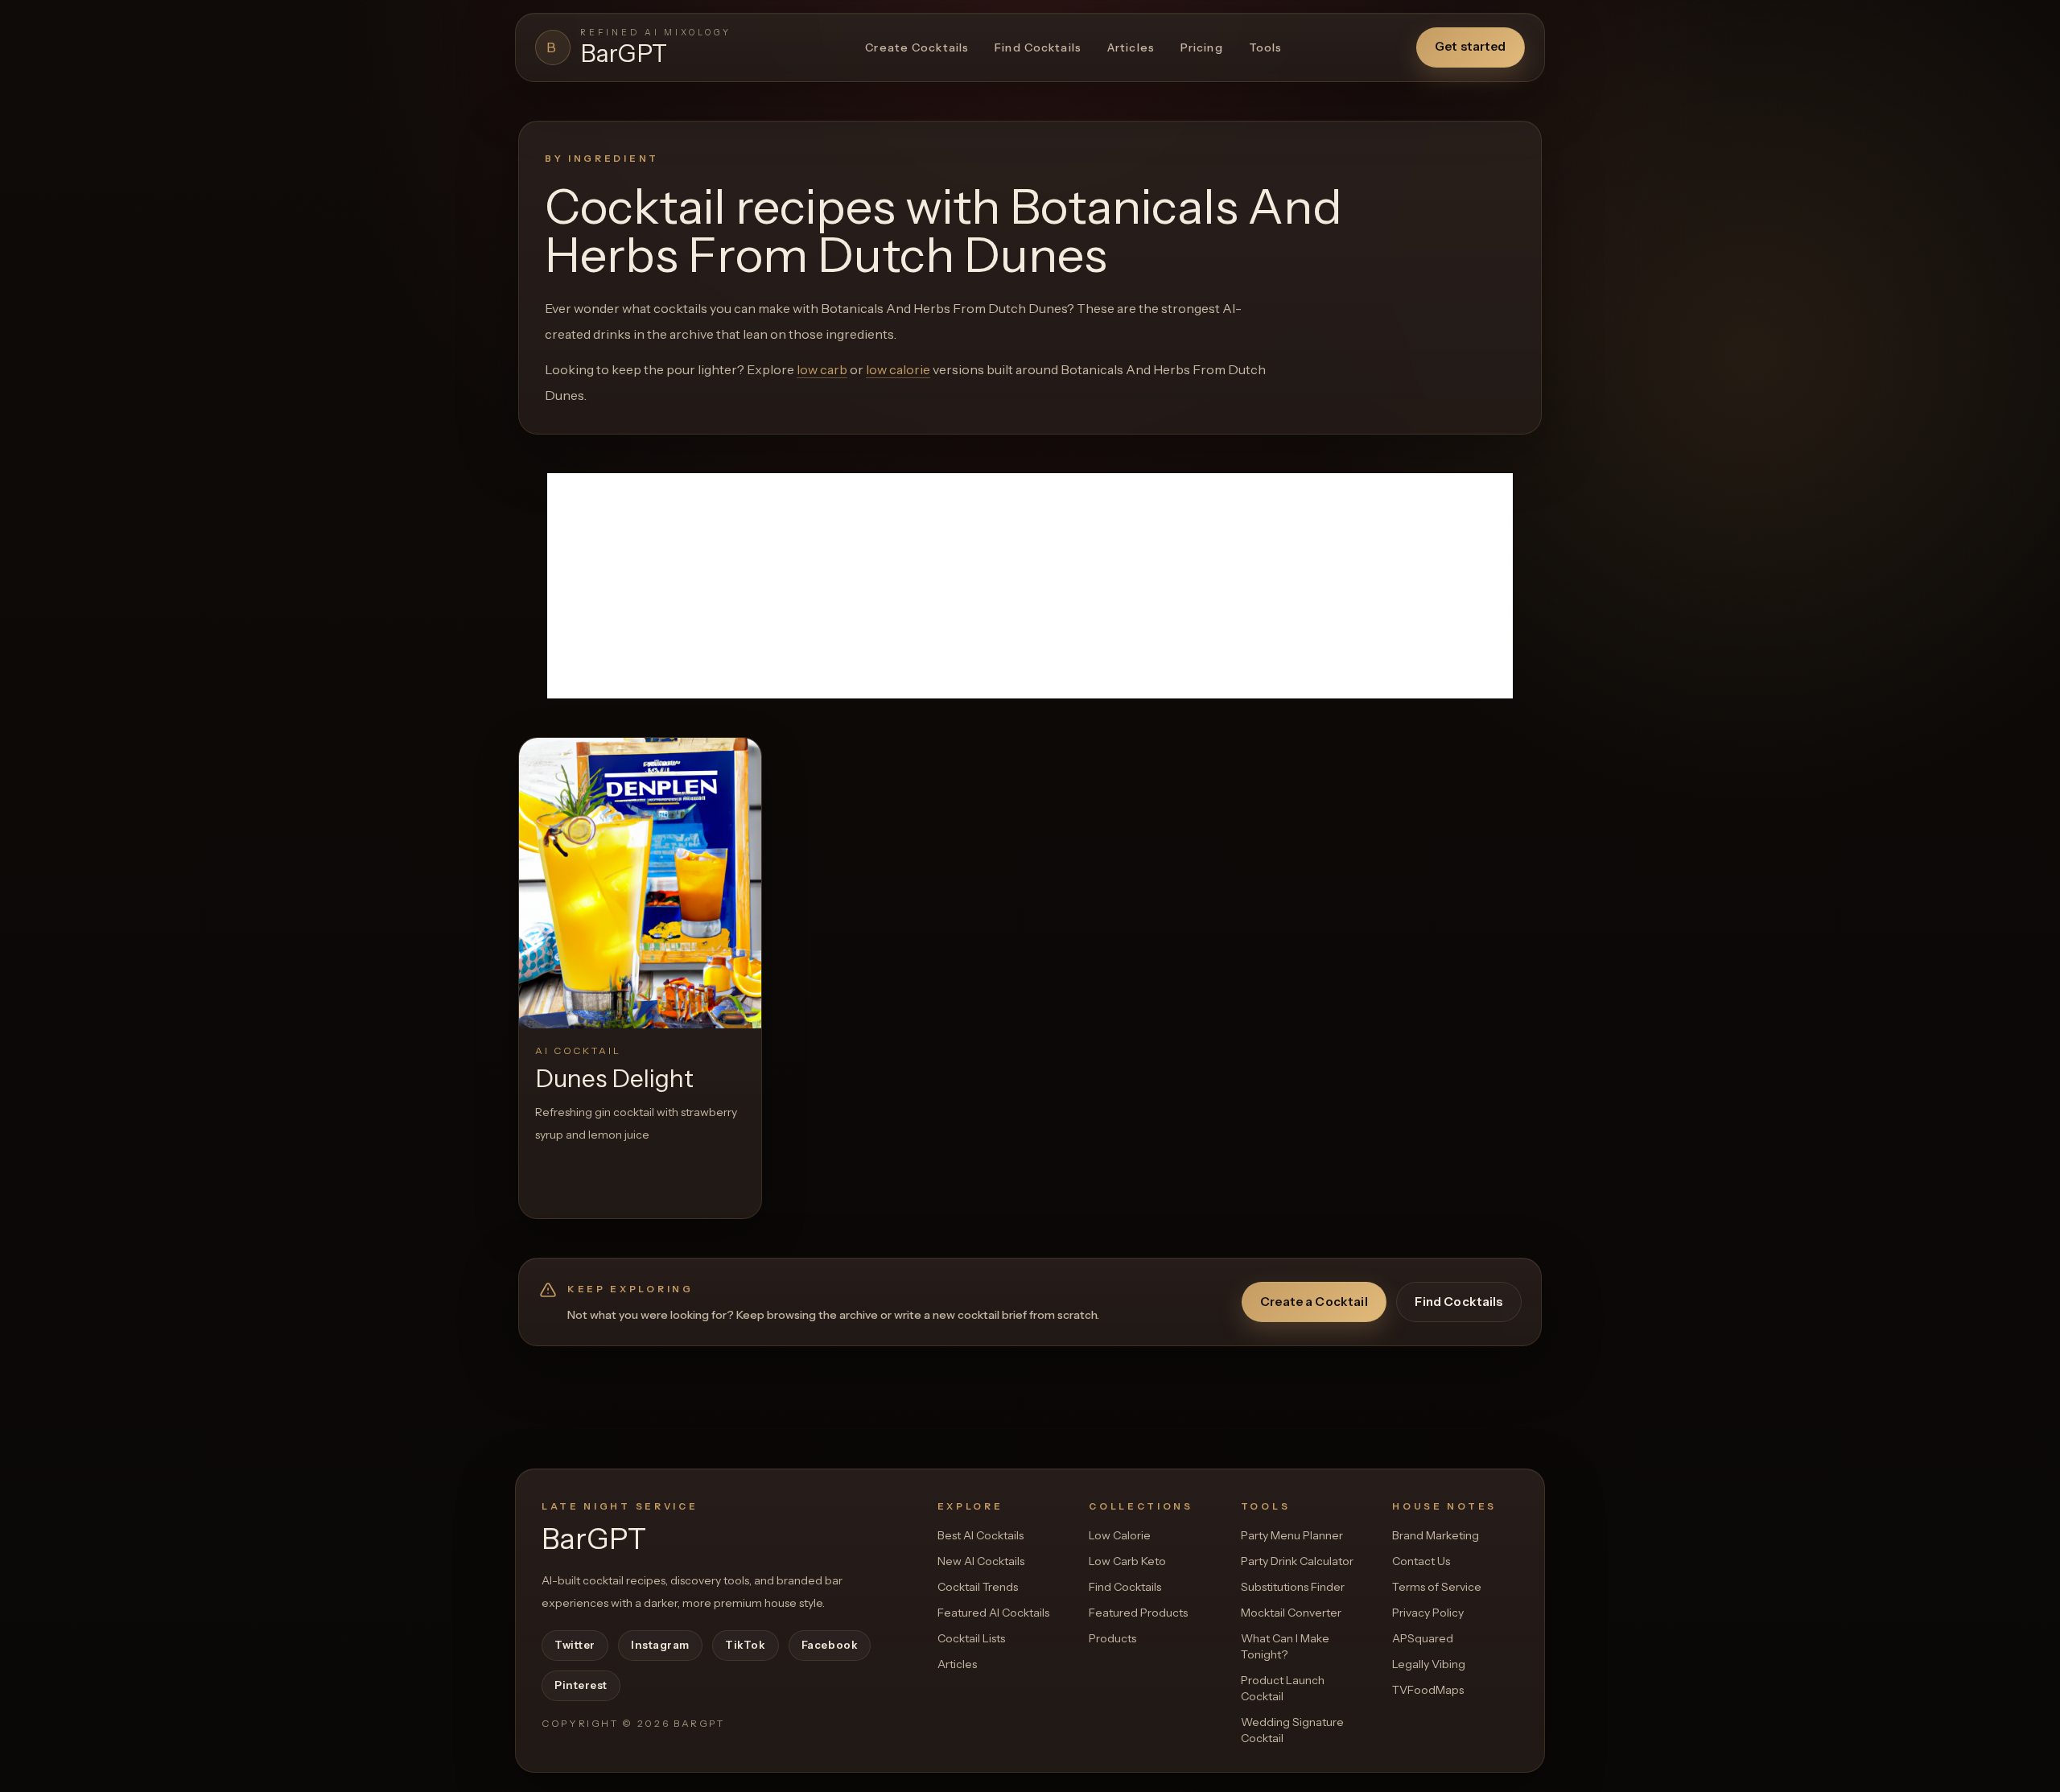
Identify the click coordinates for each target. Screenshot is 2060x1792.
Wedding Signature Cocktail (1292, 1730)
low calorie (898, 369)
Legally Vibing (1429, 1664)
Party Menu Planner (1292, 1535)
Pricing (1202, 47)
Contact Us (1421, 1561)
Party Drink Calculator (1297, 1561)
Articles (1131, 47)
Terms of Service (1437, 1587)
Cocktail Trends (978, 1587)
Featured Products (1138, 1613)
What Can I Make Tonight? (1285, 1646)
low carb (822, 369)
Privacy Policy (1428, 1613)
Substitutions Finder (1293, 1587)
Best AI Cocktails (981, 1535)
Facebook (830, 1645)
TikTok (745, 1645)
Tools (1266, 47)
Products (1112, 1638)
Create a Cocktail (1314, 1302)
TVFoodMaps (1428, 1690)
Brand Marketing (1436, 1535)
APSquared (1423, 1638)
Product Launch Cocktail (1283, 1688)
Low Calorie (1120, 1535)
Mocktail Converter (1291, 1613)
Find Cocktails (1038, 47)
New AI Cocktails (981, 1561)
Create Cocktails (917, 47)
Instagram (660, 1645)
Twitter (575, 1645)
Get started (1471, 46)
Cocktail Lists (971, 1638)
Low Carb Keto (1127, 1561)
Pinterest (581, 1685)
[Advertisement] (1030, 586)
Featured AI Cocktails (993, 1613)
